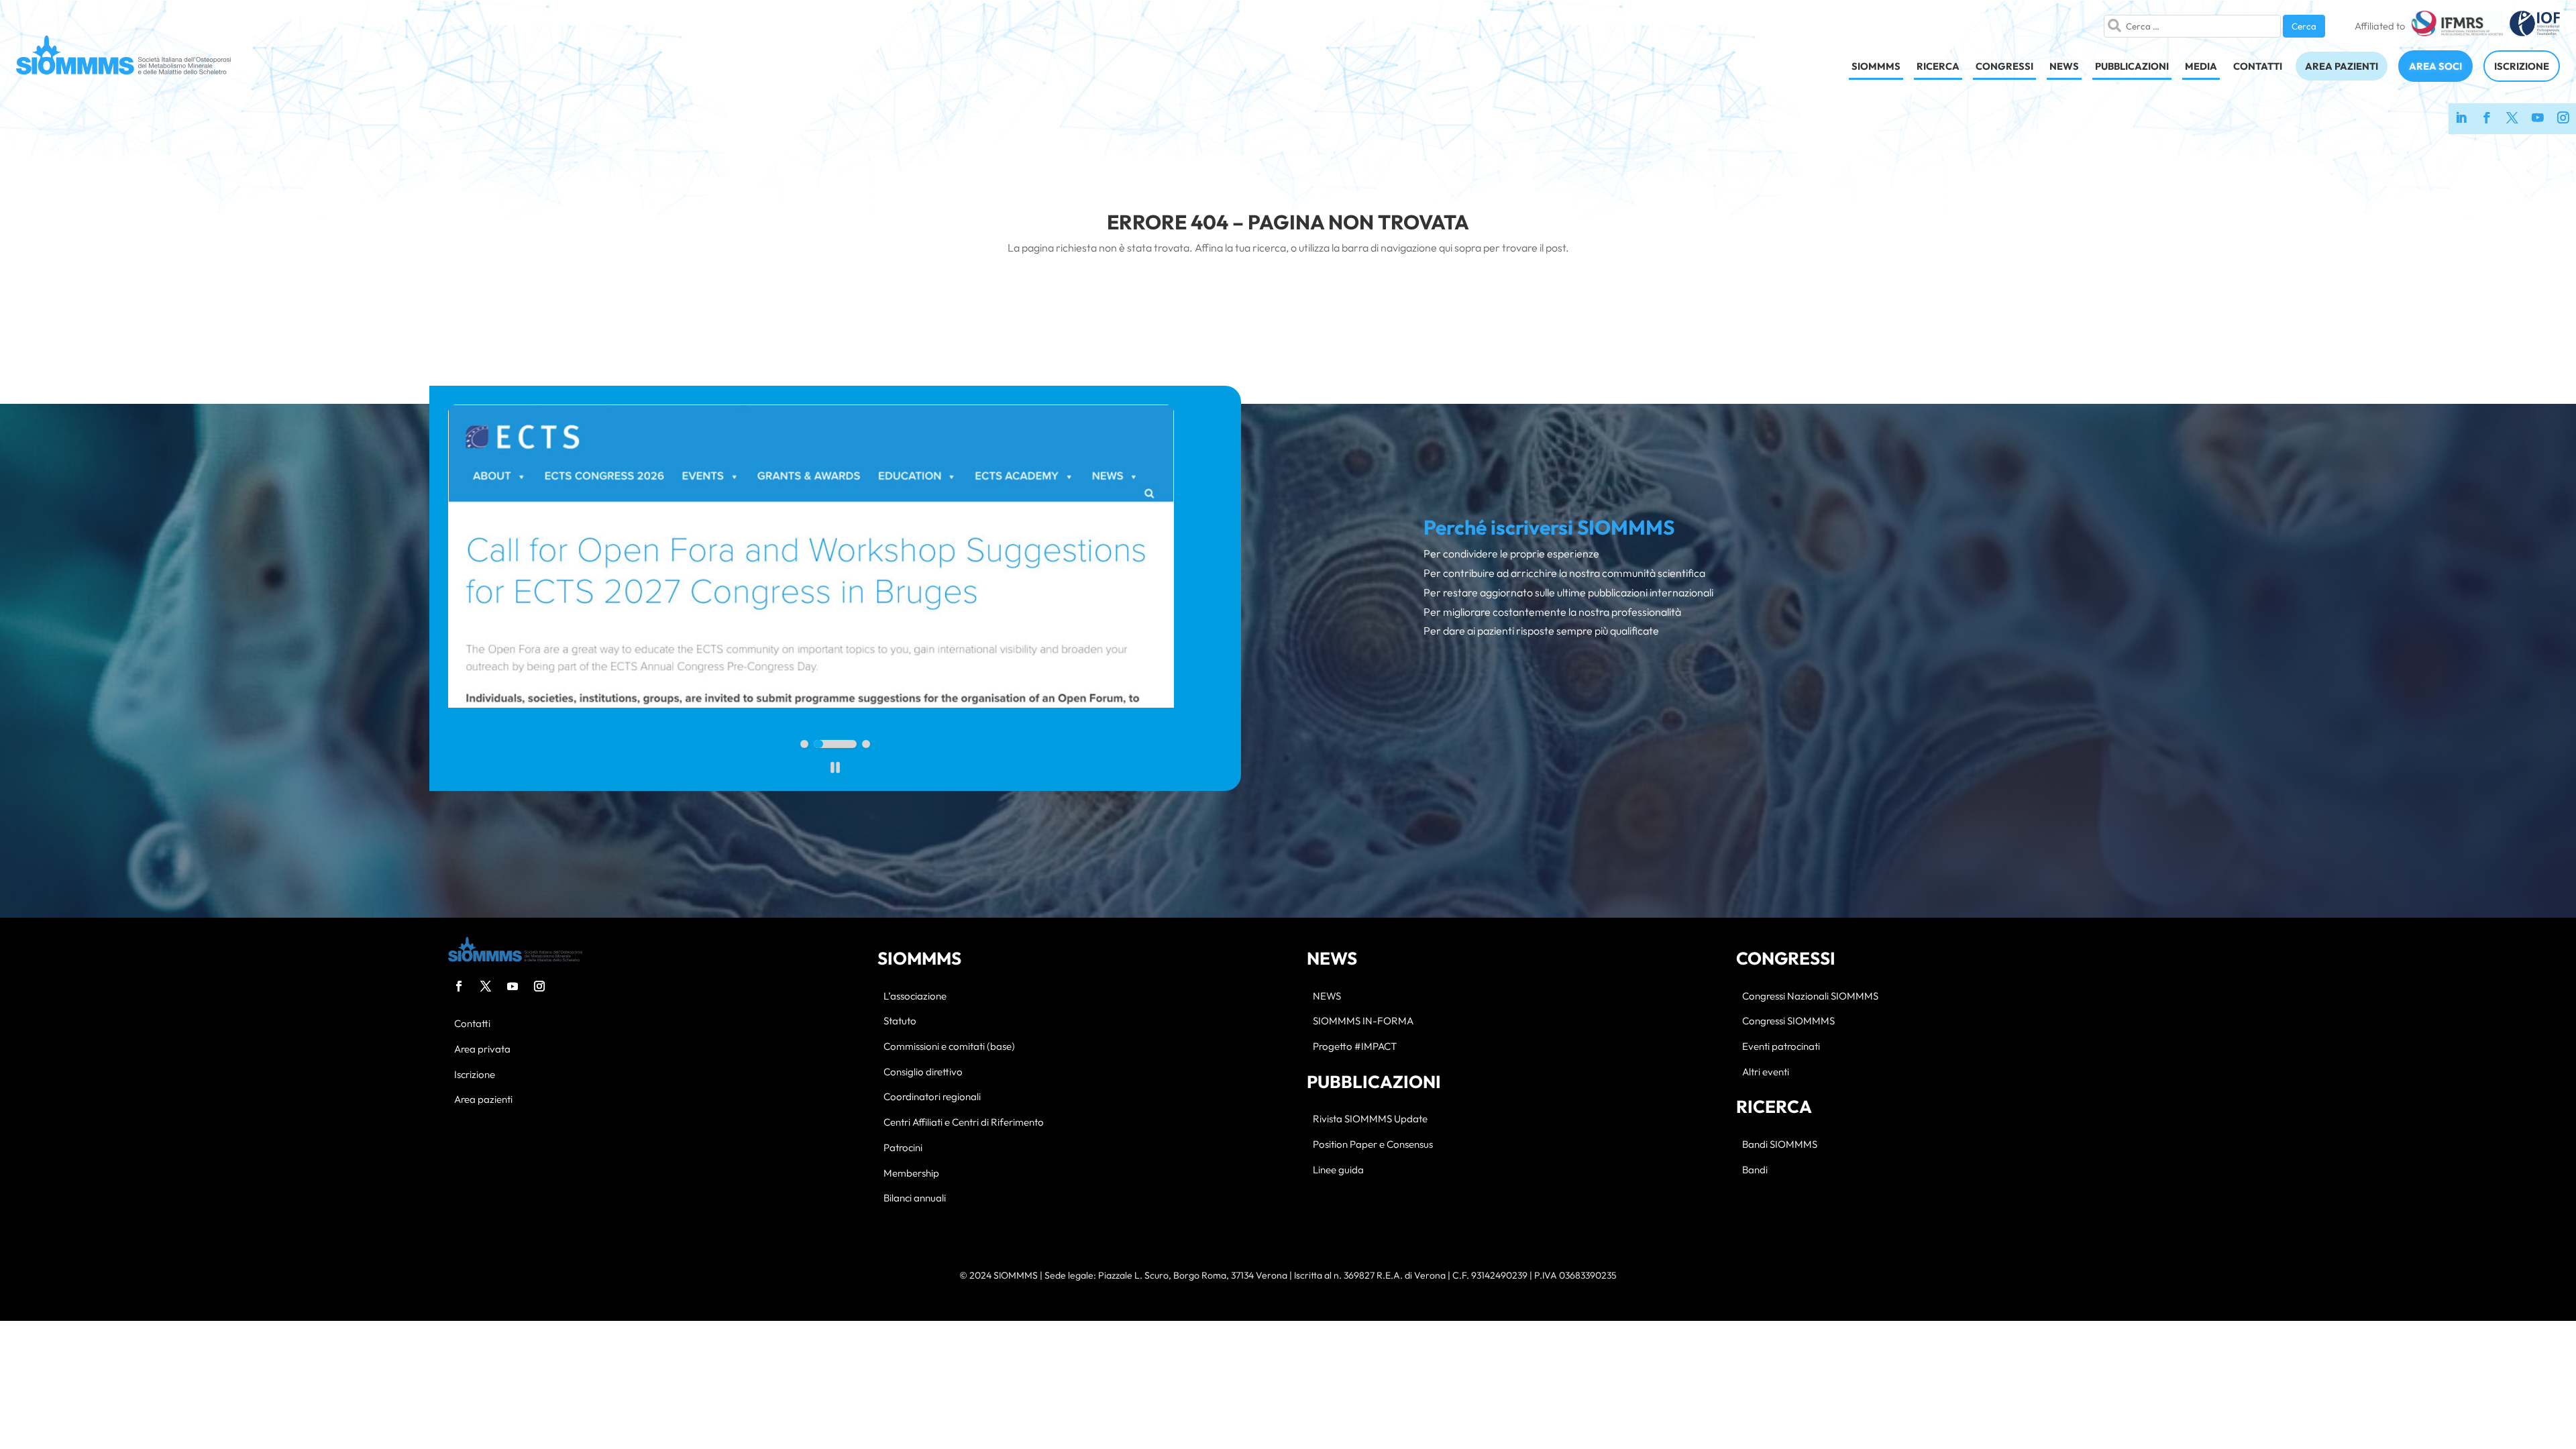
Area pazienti (483, 1100)
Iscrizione (475, 1075)
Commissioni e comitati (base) (949, 1047)
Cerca (2304, 26)
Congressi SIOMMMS (1788, 1021)
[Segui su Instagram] (539, 986)
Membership (911, 1174)
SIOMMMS (1876, 66)
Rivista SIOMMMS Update (1370, 1119)
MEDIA (2201, 66)
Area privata (482, 1050)
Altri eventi (1766, 1072)
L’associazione (915, 997)
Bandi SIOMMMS (1780, 1145)
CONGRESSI (2004, 66)
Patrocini (903, 1148)
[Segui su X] (486, 986)
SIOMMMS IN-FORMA (1363, 1021)
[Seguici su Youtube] (2538, 119)
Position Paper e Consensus (1373, 1145)
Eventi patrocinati (1781, 1047)
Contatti (472, 1024)
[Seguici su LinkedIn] (2461, 119)
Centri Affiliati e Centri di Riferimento (964, 1123)
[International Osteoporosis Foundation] (2535, 26)
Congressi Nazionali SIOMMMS (1810, 997)
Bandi (1755, 1170)
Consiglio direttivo (923, 1072)
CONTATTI (2258, 66)
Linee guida (1338, 1170)
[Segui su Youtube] (513, 986)
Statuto (900, 1021)
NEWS (2064, 66)
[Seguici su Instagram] (2563, 119)
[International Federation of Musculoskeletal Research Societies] (2457, 26)
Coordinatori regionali (932, 1097)
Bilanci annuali (915, 1198)
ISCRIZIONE (2522, 66)
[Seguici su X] (2512, 119)
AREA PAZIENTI (2342, 66)
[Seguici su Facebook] (2487, 119)
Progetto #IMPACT (1355, 1047)
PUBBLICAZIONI (2132, 66)
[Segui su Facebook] (459, 986)
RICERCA (1938, 66)
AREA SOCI (2435, 66)
